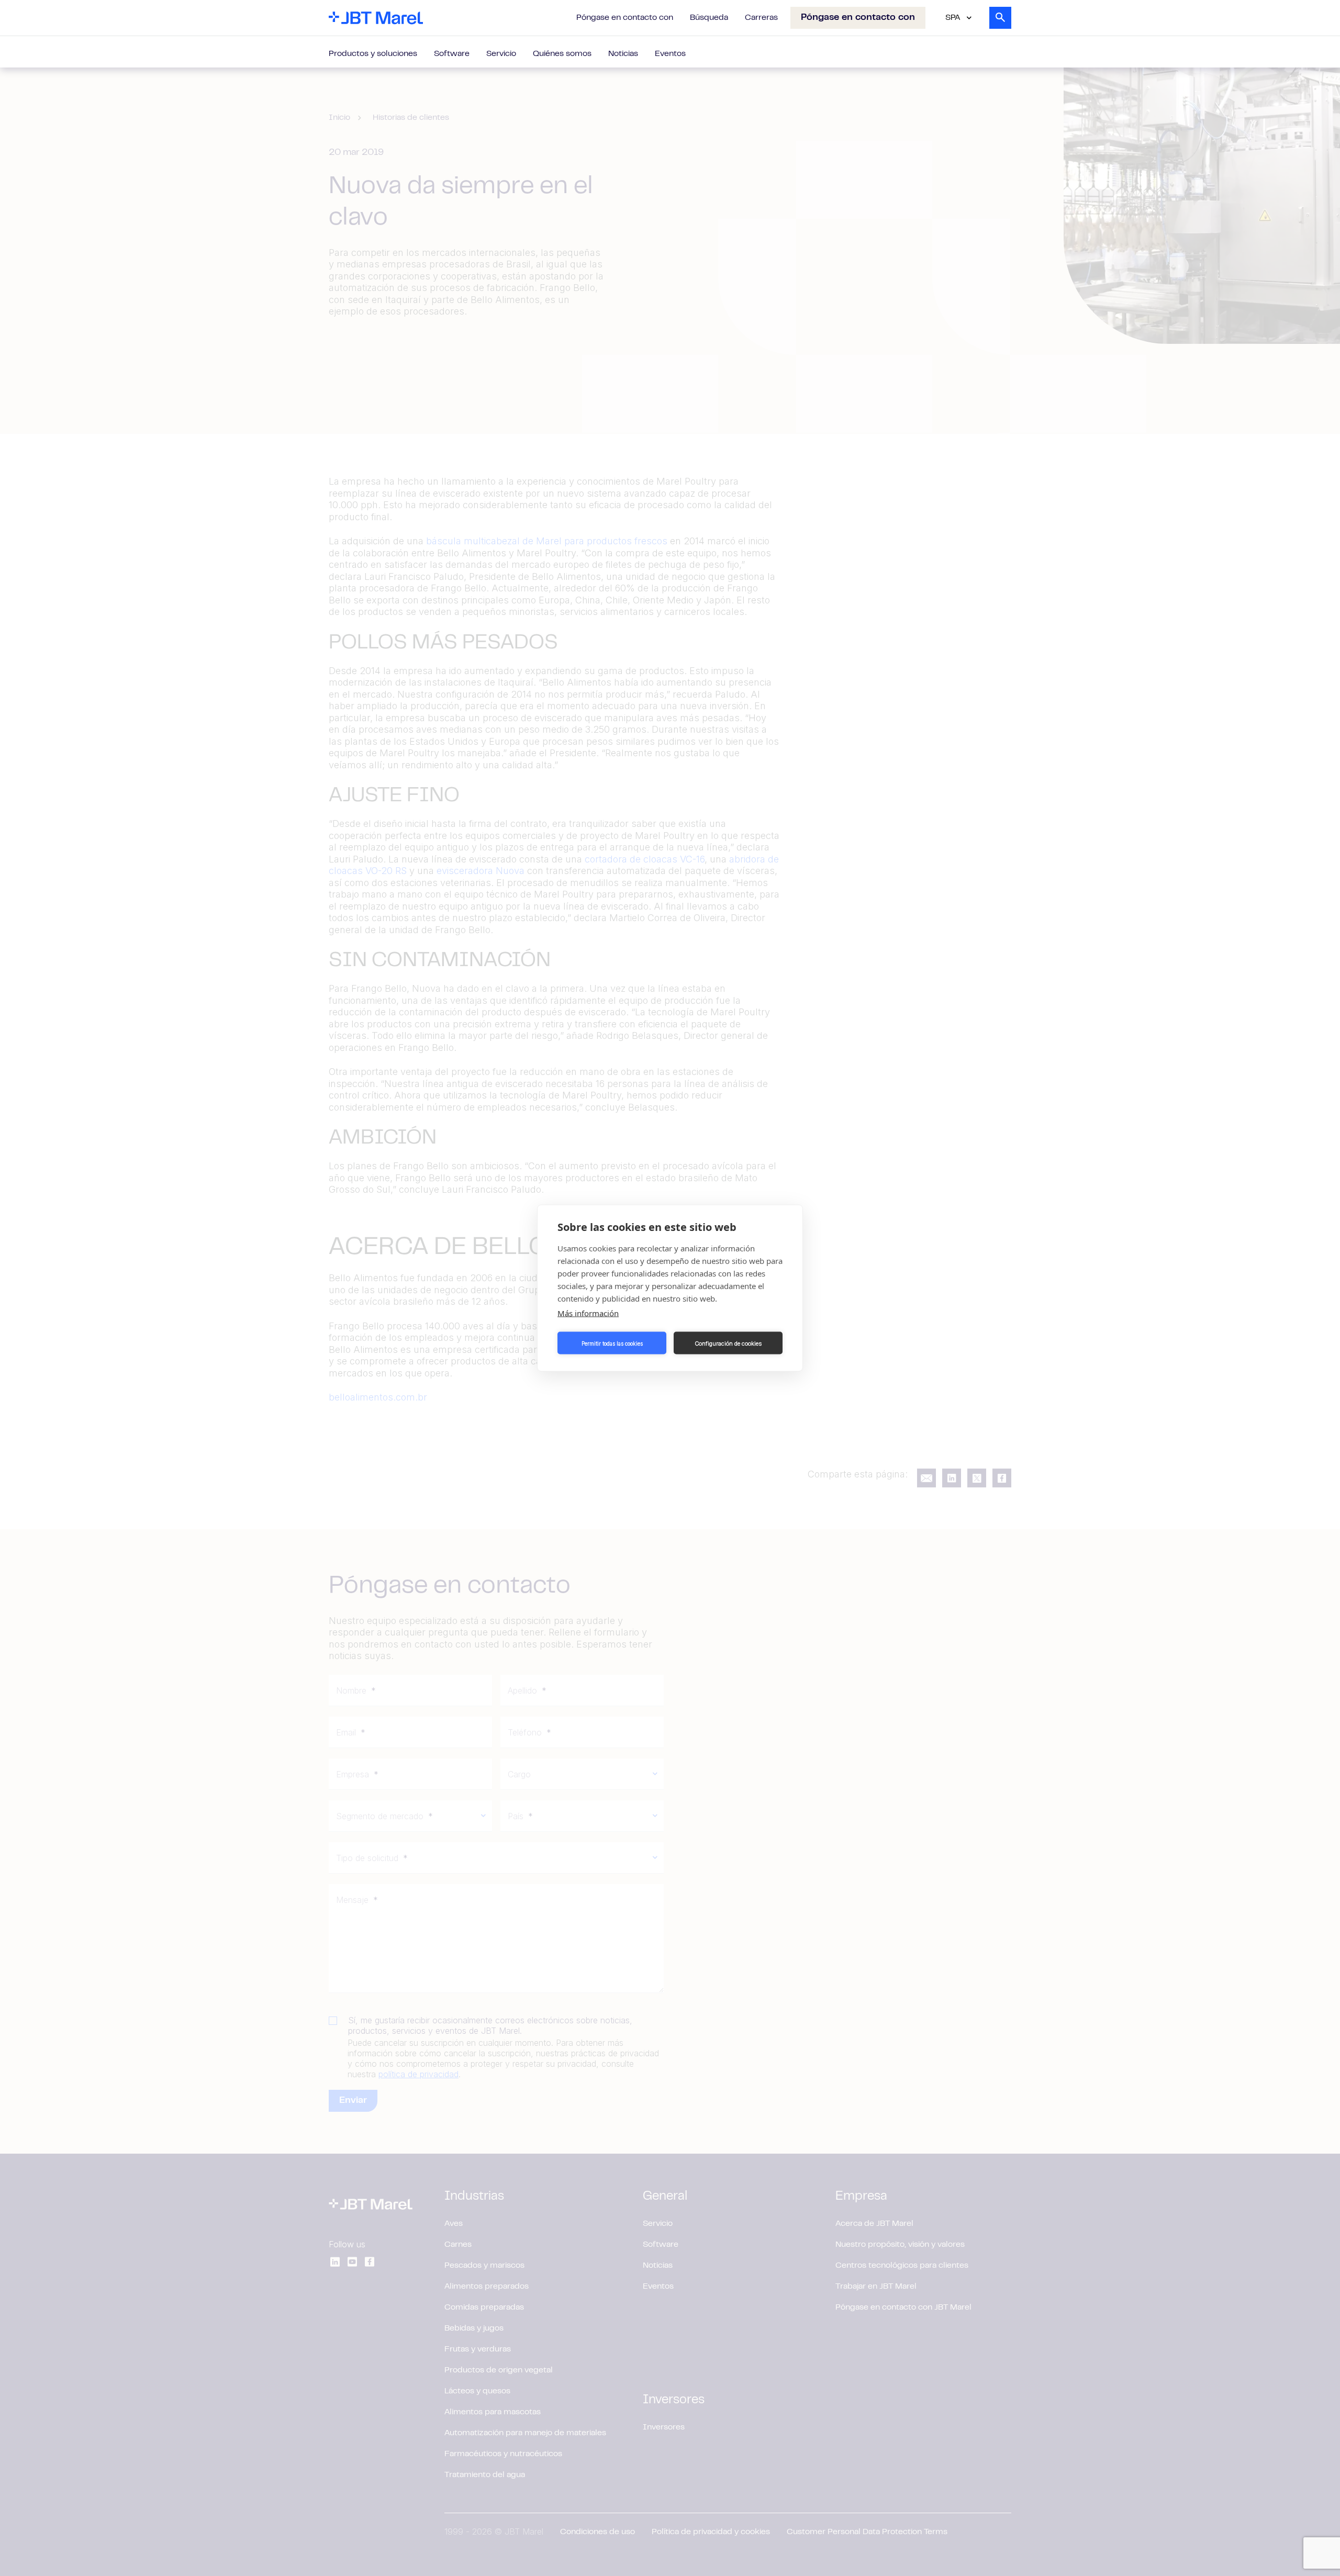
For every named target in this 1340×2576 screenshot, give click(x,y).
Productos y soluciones (373, 54)
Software (452, 54)
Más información (588, 1313)
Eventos (670, 54)
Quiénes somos (562, 54)
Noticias (623, 54)
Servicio (501, 54)
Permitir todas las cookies (612, 1343)
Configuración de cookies (728, 1343)
